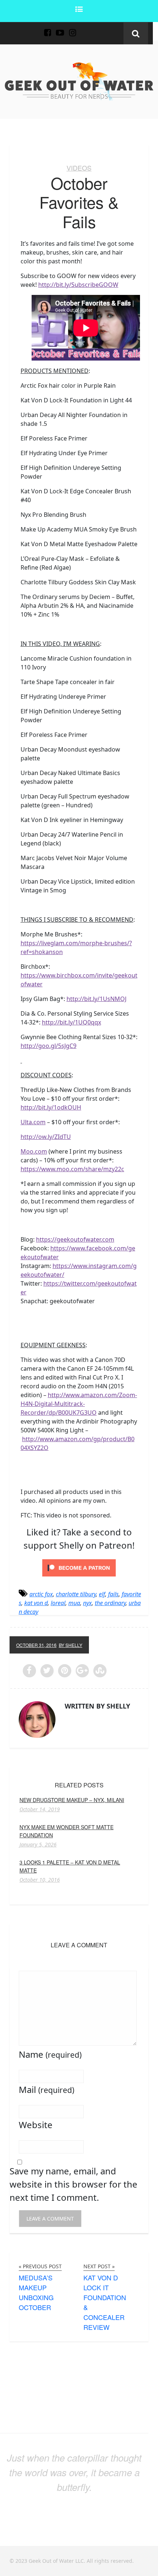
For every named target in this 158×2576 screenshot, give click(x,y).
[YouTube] (60, 28)
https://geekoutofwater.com (75, 1239)
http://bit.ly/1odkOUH (51, 1107)
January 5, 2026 (38, 1845)
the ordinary (110, 1603)
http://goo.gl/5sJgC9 (49, 1046)
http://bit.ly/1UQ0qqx (71, 1022)
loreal (58, 1603)
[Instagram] (72, 28)
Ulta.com (33, 1122)
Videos (79, 168)
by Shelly (71, 1645)
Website (36, 2125)
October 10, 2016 (40, 1880)
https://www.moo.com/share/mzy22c (72, 1169)
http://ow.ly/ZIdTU (46, 1137)
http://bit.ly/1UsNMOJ (96, 999)
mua (74, 1603)
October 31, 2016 (36, 1645)
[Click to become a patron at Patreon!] (79, 1567)
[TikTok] (85, 28)
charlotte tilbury (76, 1594)
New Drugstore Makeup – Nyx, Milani (72, 1800)
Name (50, 2054)
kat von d (36, 1603)
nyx (87, 1603)
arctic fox (41, 1594)
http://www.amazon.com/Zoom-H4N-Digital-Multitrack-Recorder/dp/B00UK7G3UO (79, 1404)
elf (102, 1594)
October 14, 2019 (40, 1809)
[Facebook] (47, 28)
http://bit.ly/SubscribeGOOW (78, 285)
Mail (46, 2089)
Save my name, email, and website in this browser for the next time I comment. (73, 2184)
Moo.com (34, 1151)
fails (113, 1594)
